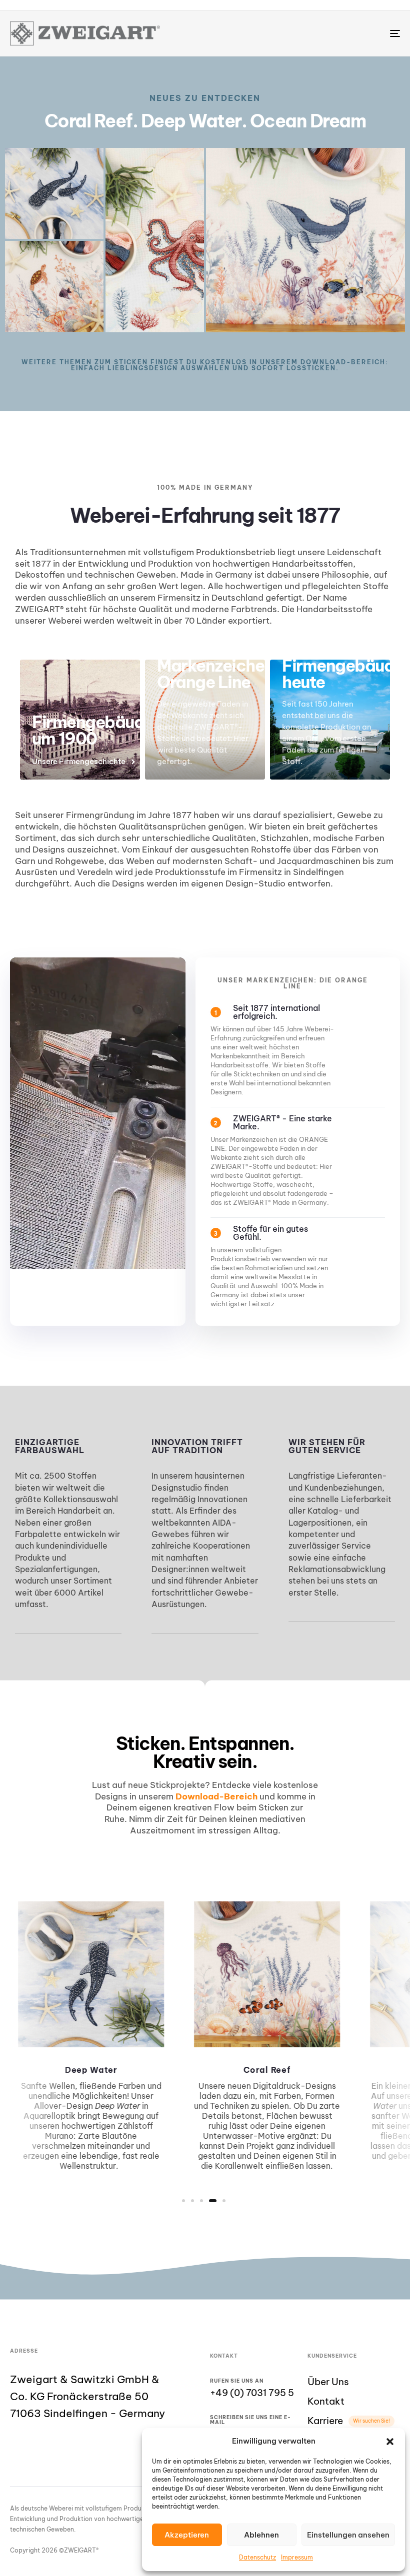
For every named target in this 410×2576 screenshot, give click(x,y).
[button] (390, 2442)
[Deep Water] (54, 193)
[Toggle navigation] (335, 33)
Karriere (349, 2421)
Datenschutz (257, 2557)
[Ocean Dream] (155, 240)
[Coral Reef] (305, 240)
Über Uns (328, 2382)
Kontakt (326, 2401)
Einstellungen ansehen (348, 2535)
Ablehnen (261, 2535)
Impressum (297, 2557)
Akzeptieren (187, 2535)
